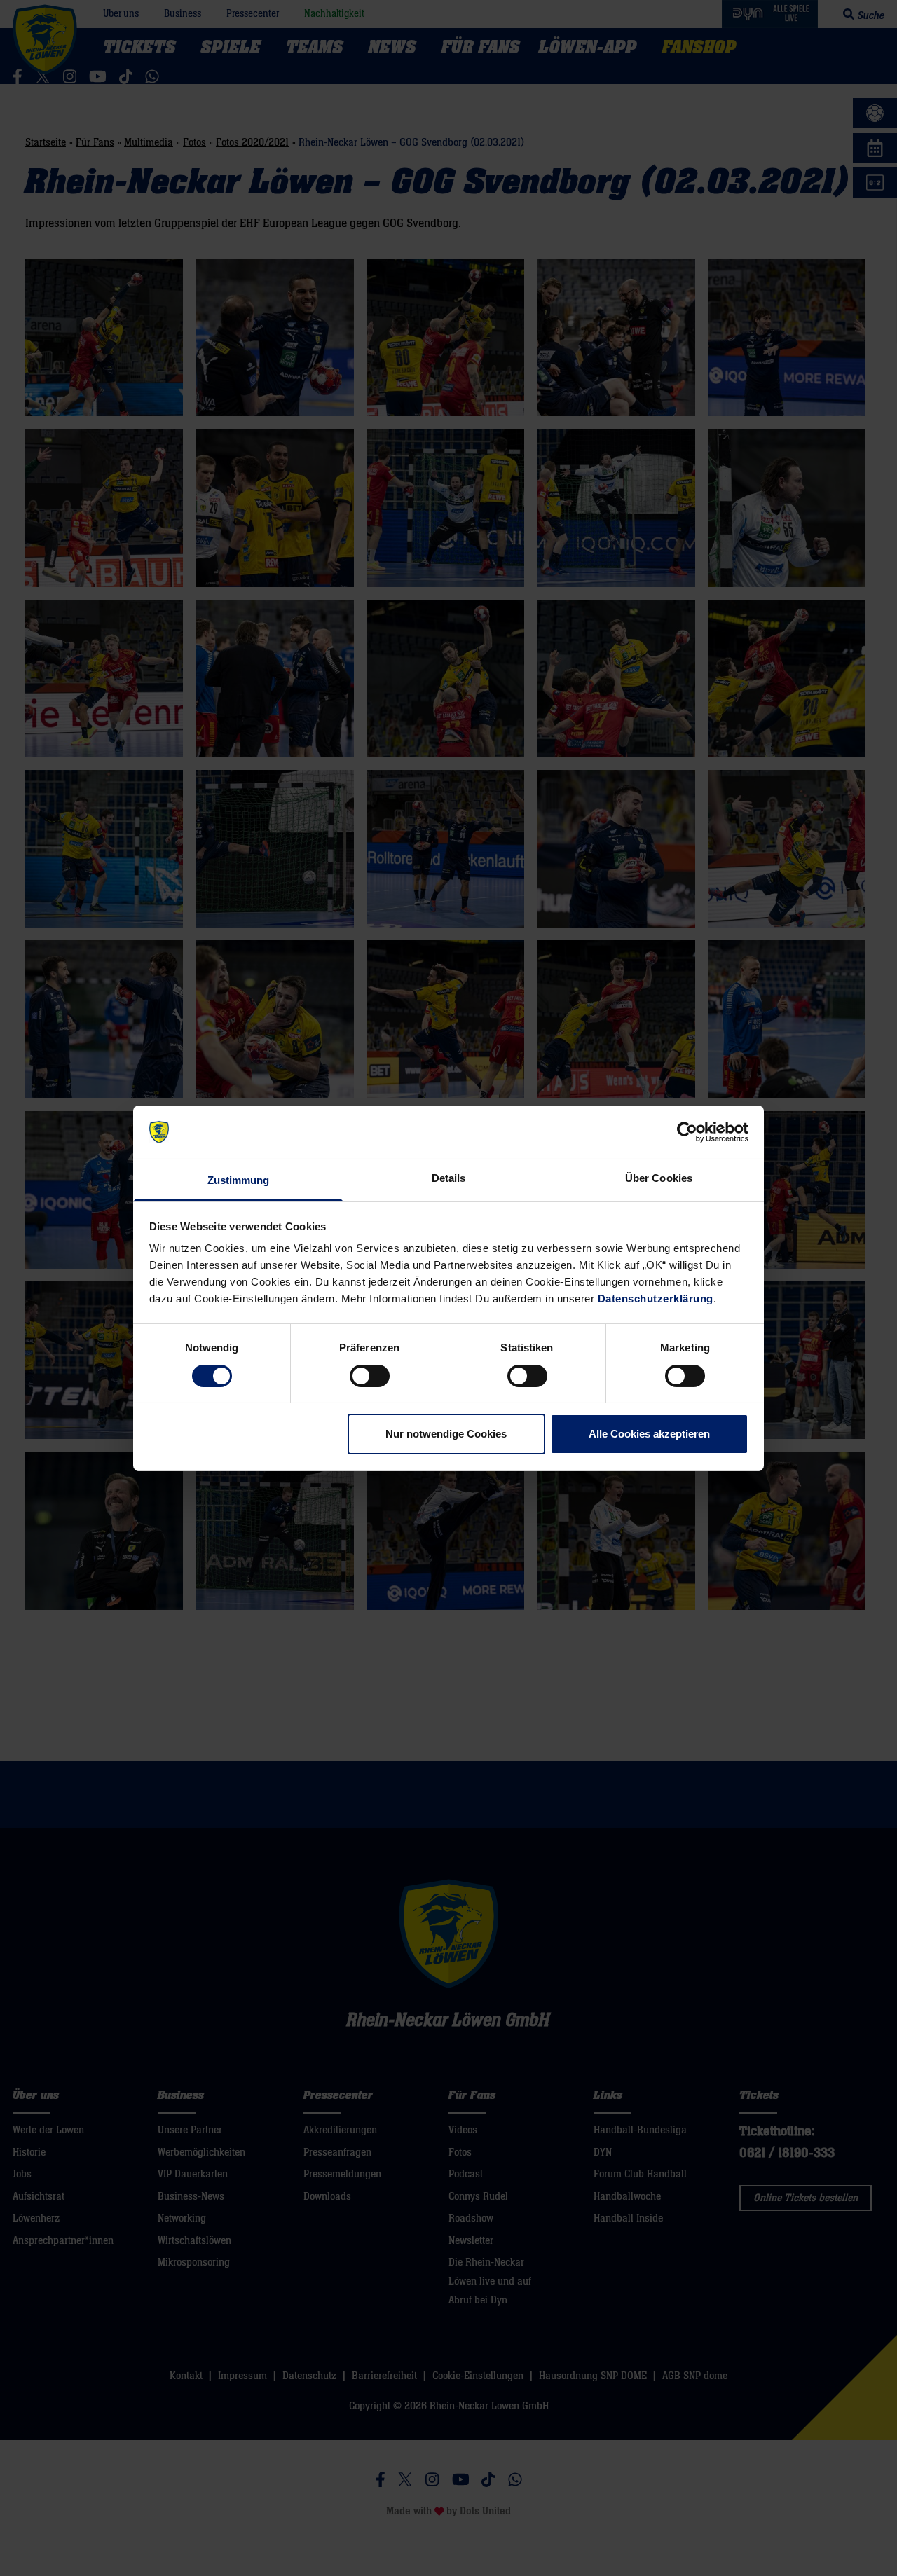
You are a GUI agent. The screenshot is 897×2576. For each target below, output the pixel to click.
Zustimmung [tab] (239, 1180)
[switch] (370, 1376)
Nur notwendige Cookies (446, 1434)
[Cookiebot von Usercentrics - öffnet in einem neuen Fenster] (687, 1132)
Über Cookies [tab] (659, 1178)
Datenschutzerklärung (656, 1299)
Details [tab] (449, 1178)
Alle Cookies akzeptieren (649, 1434)
